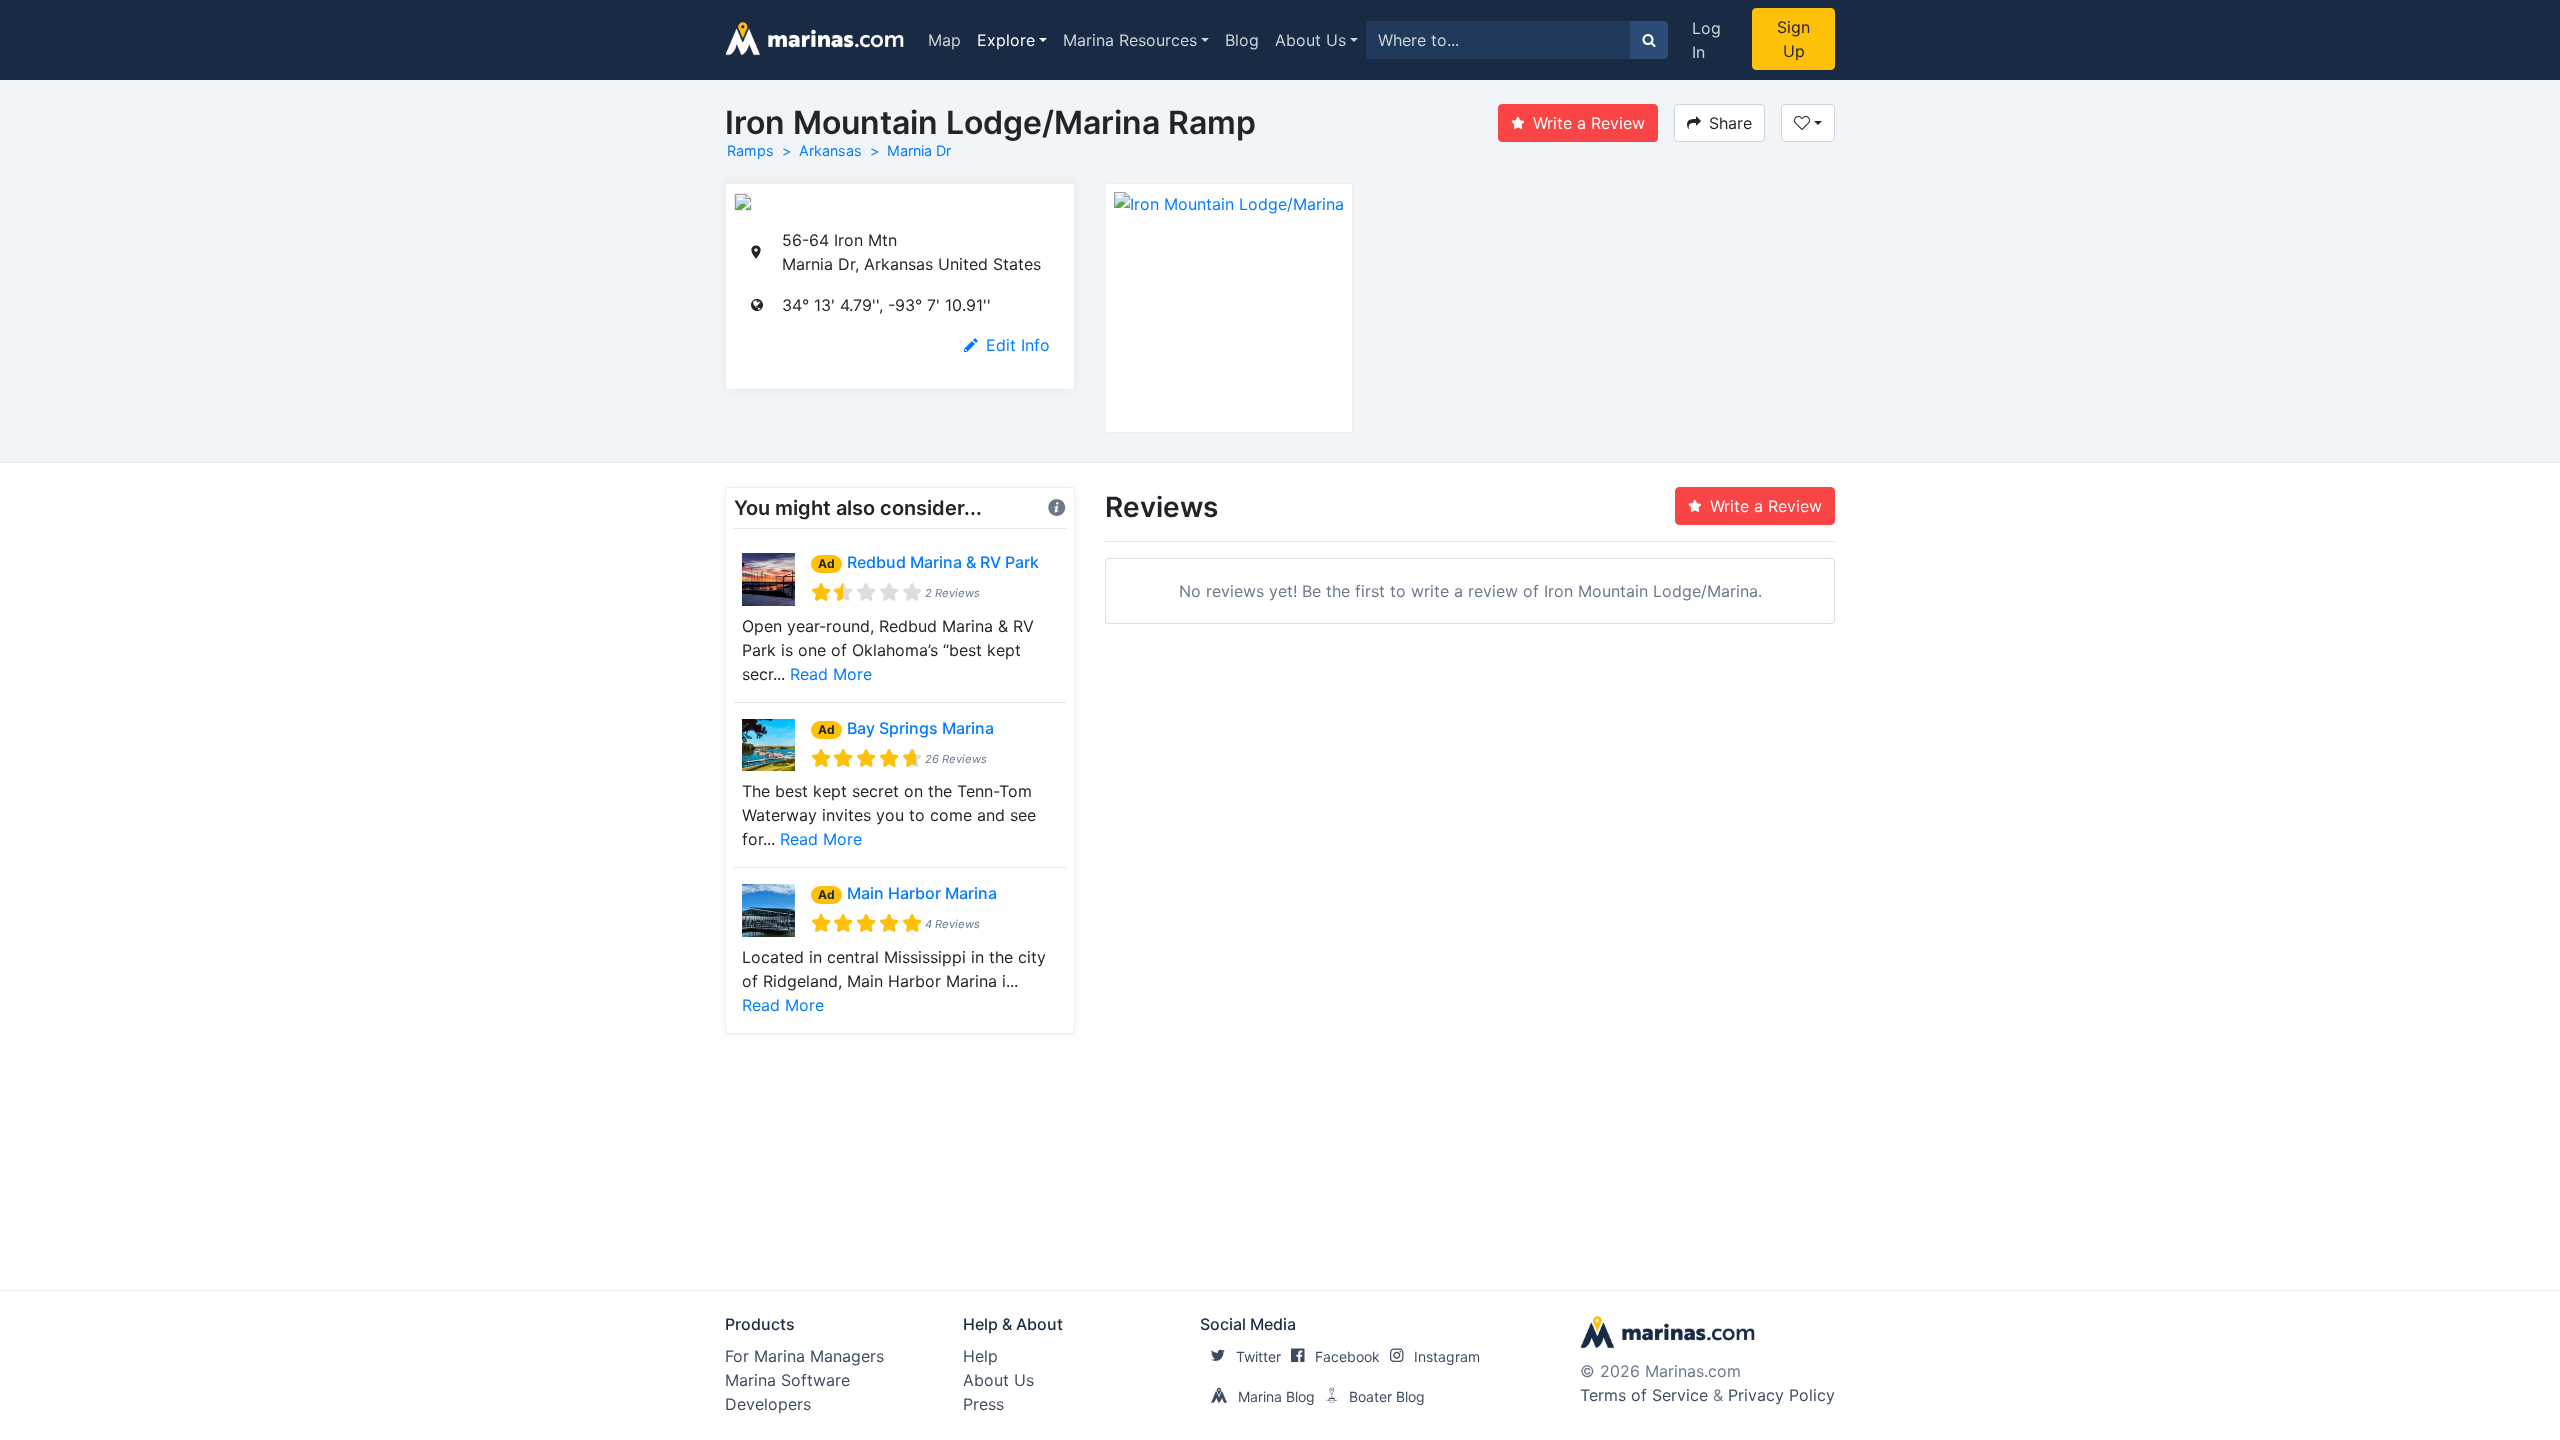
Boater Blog (1387, 1396)
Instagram (1447, 1356)
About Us (1310, 40)
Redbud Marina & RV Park (943, 562)
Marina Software (787, 1380)
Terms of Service (1644, 1395)
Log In (1706, 40)
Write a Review (1589, 123)
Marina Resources (1130, 40)
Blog (1242, 40)
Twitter (1258, 1356)
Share (1730, 123)
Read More (831, 674)
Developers (768, 1404)
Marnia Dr (919, 150)
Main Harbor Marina (922, 893)
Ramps (750, 150)
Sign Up (1793, 39)
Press (983, 1404)
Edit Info (1018, 345)
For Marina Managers (804, 1356)
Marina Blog (1276, 1396)
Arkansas (830, 150)
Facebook (1347, 1356)
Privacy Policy (1781, 1395)
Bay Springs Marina (920, 728)
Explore (1006, 40)
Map (944, 40)
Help (980, 1356)
